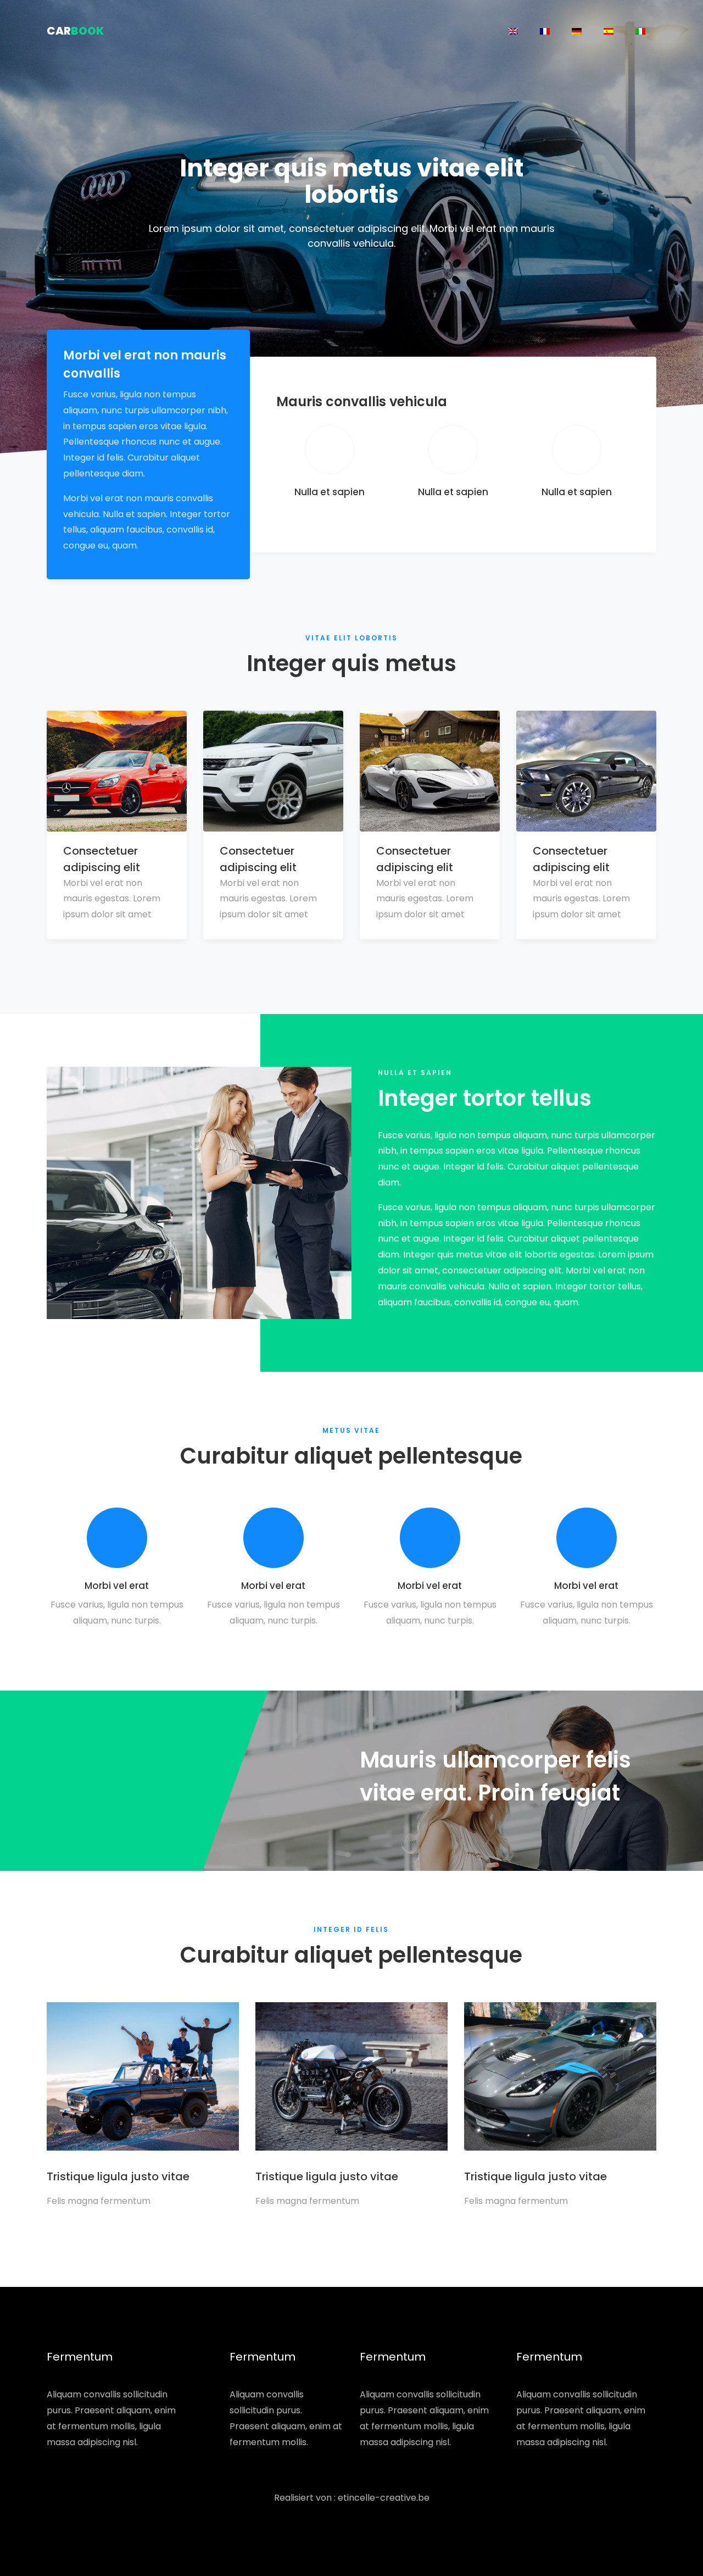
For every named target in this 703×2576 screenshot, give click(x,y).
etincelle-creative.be (384, 2498)
